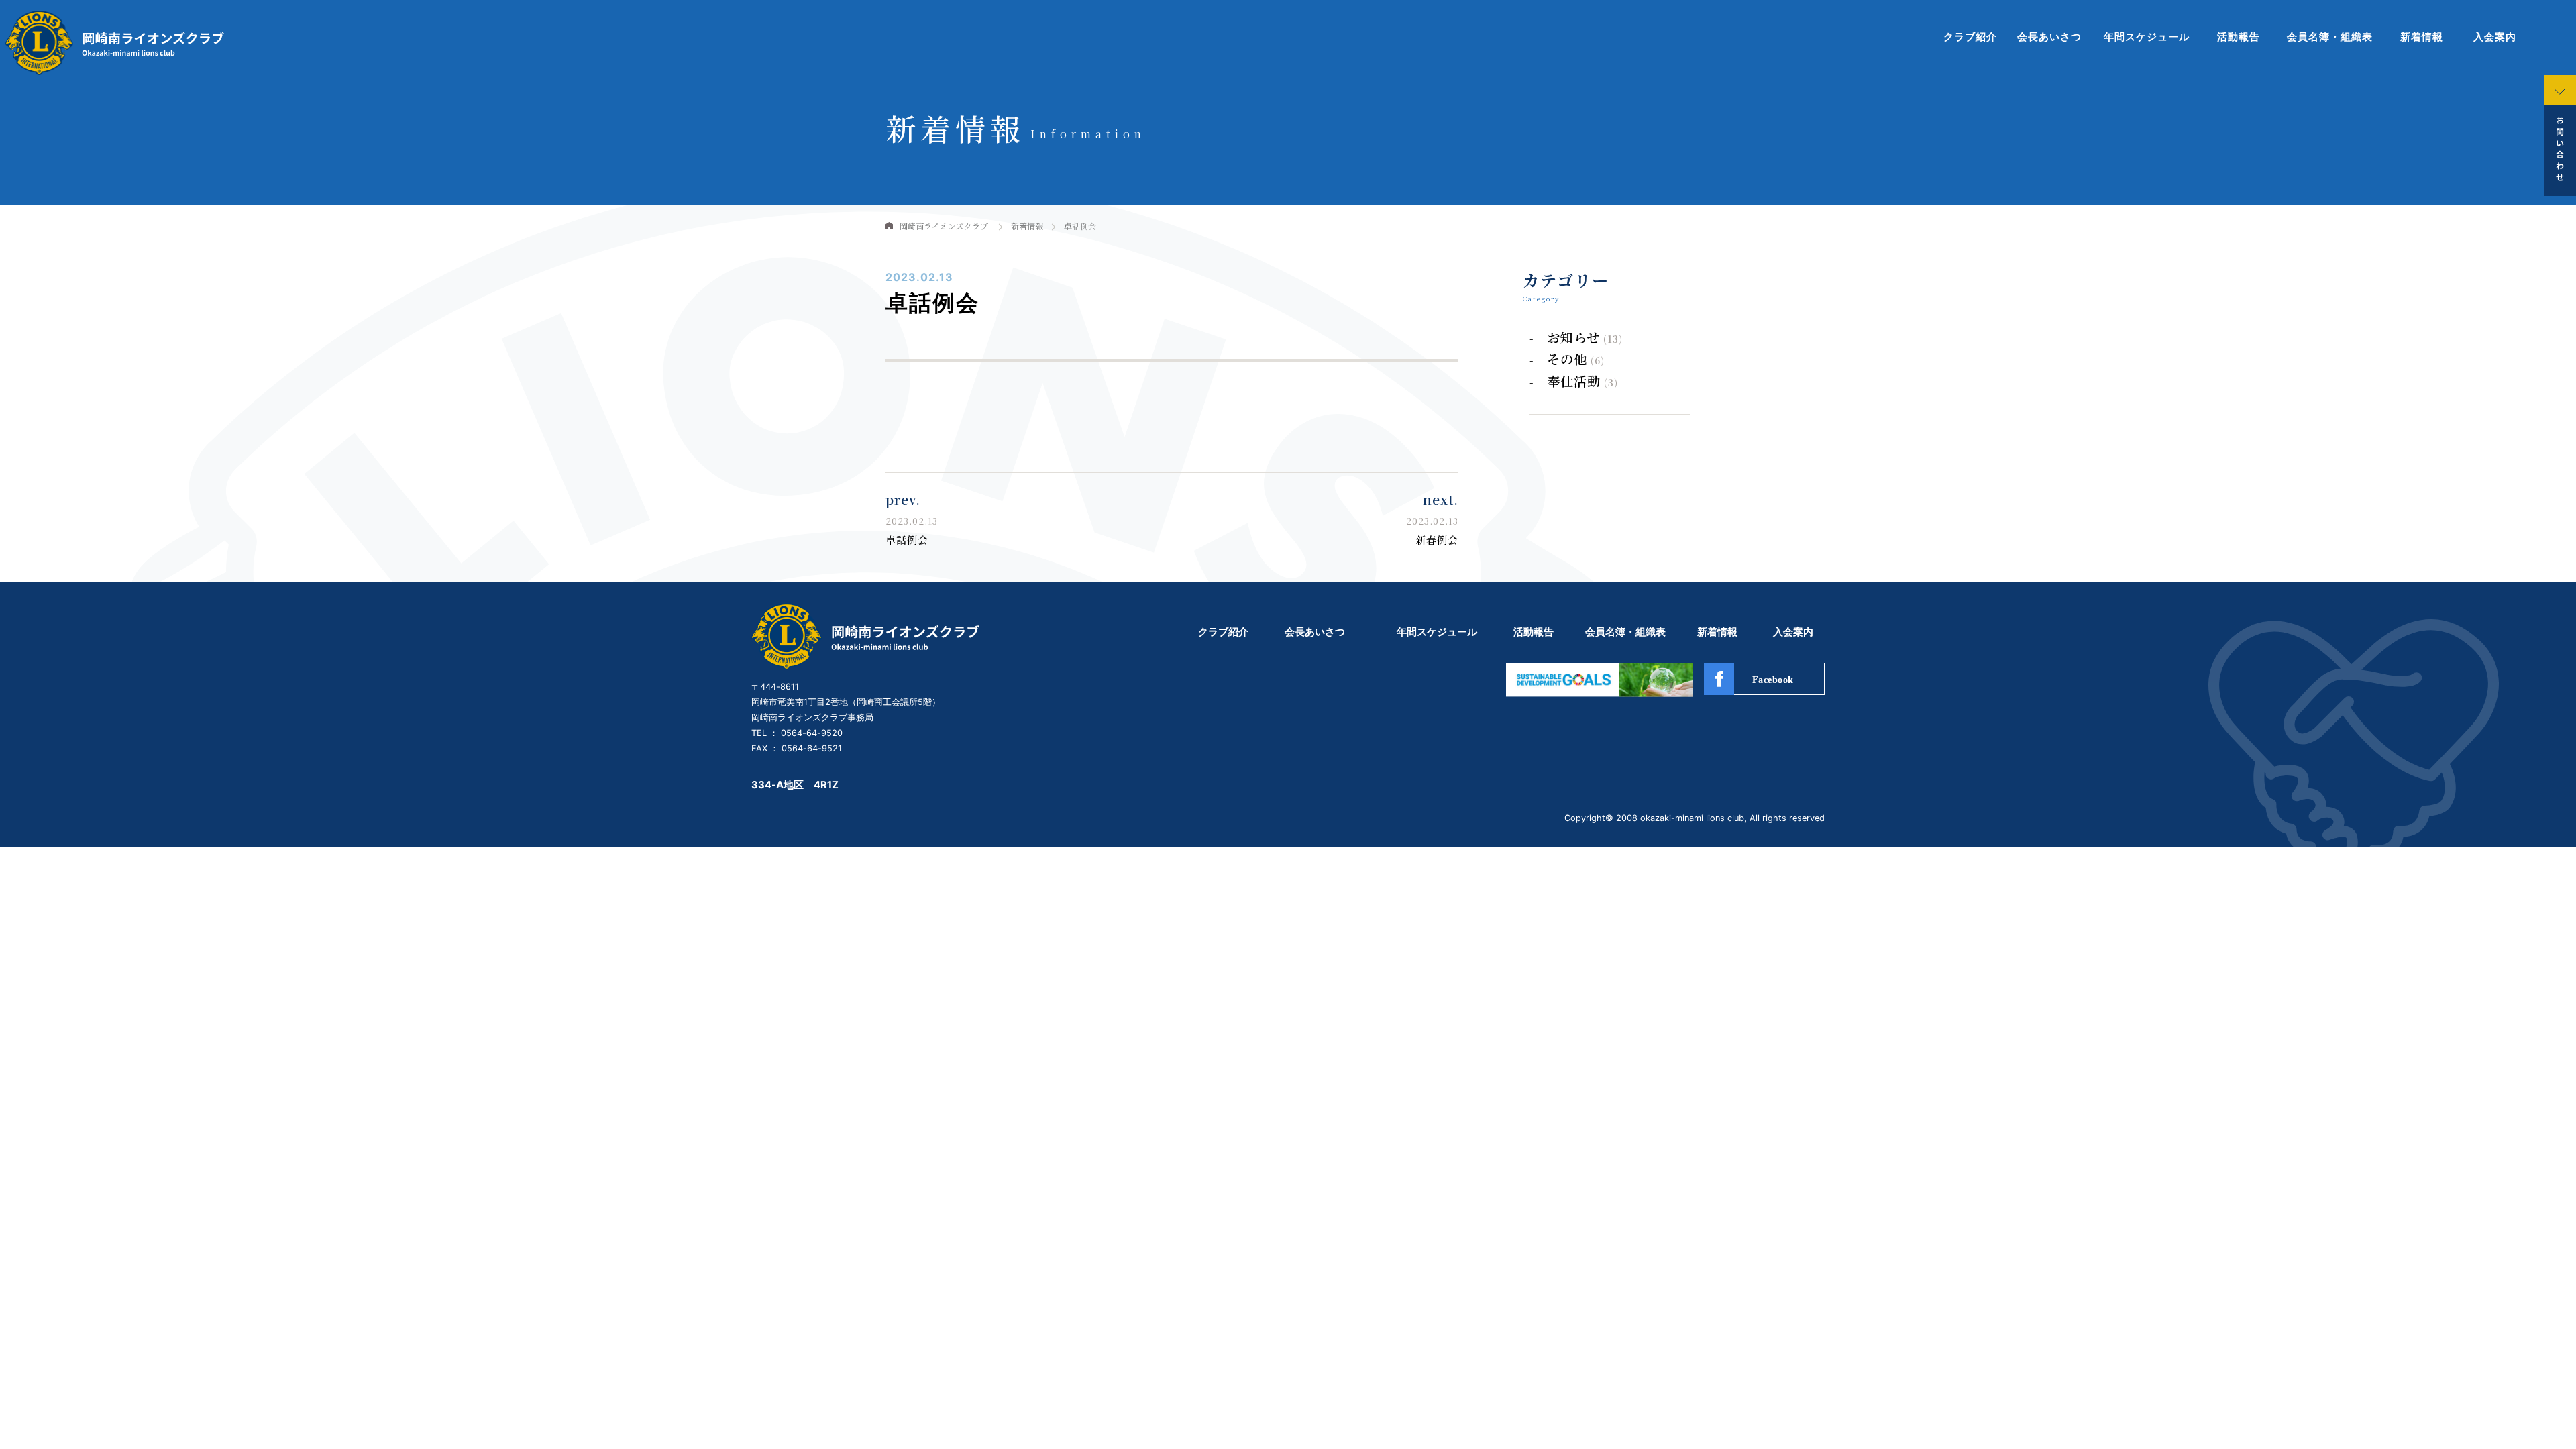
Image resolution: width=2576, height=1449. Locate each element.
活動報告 (2239, 37)
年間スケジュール (2147, 37)
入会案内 (2495, 37)
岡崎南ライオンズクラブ (944, 226)
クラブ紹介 (1970, 37)
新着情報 (2422, 37)
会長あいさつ (2049, 37)
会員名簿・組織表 (2330, 37)
